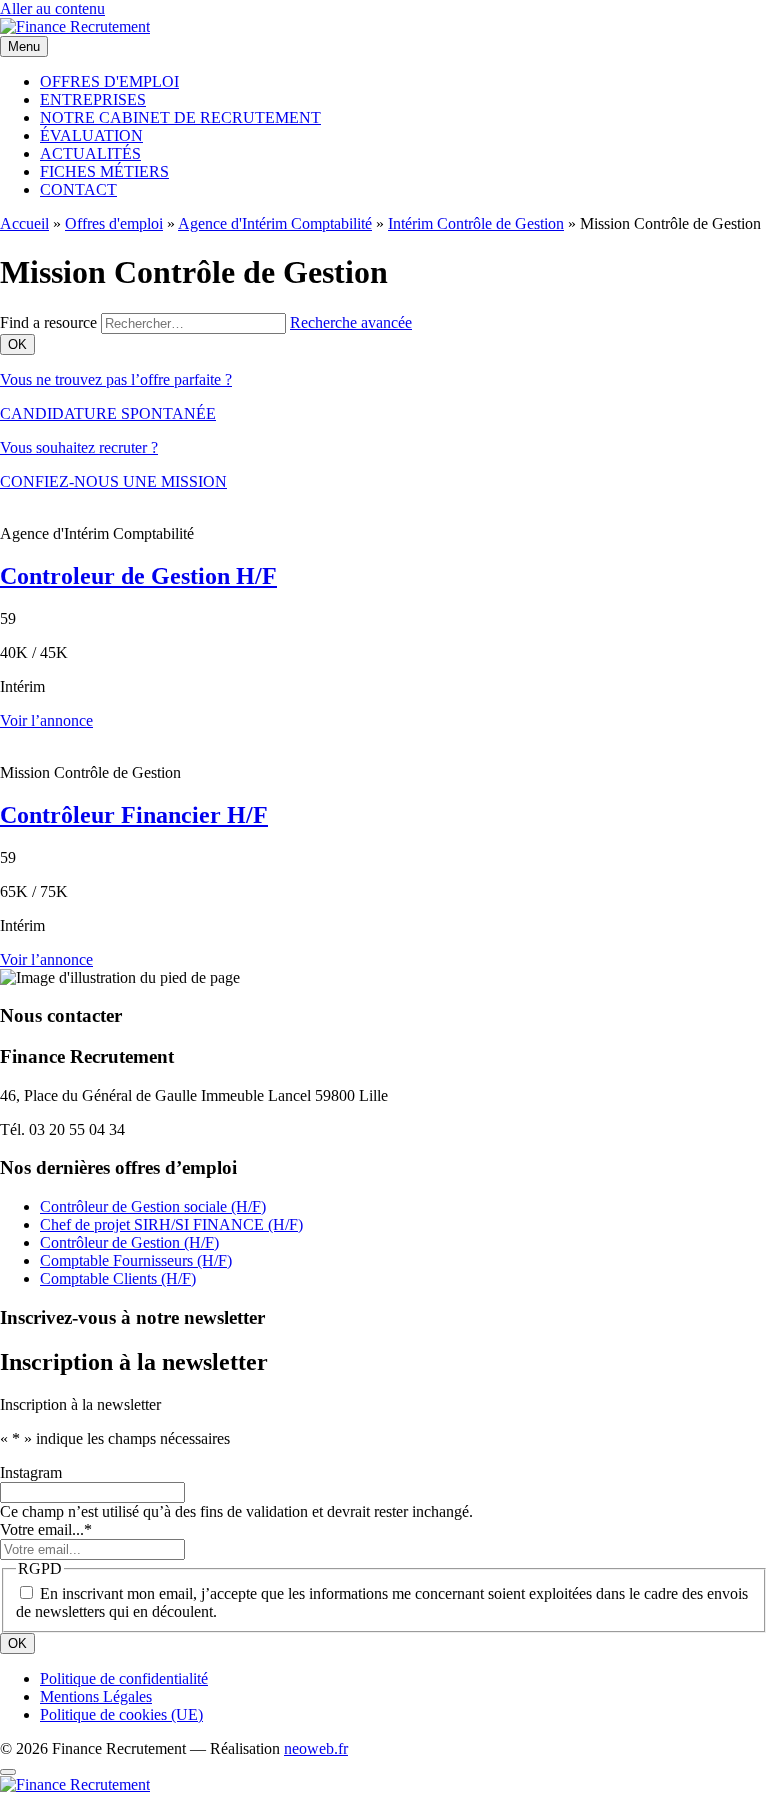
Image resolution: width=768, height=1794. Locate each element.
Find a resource (48, 322)
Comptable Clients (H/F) (118, 1278)
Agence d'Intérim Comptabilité (275, 223)
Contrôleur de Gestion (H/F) (129, 1242)
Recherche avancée (351, 322)
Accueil (24, 223)
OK (17, 1643)
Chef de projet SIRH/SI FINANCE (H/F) (171, 1224)
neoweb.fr (316, 1748)
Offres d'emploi (114, 223)
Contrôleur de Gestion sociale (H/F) (153, 1206)
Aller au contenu (52, 8)
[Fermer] (8, 1772)
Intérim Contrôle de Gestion (476, 223)
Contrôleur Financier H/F (134, 815)
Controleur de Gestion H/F (138, 576)
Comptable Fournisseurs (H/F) (136, 1260)
